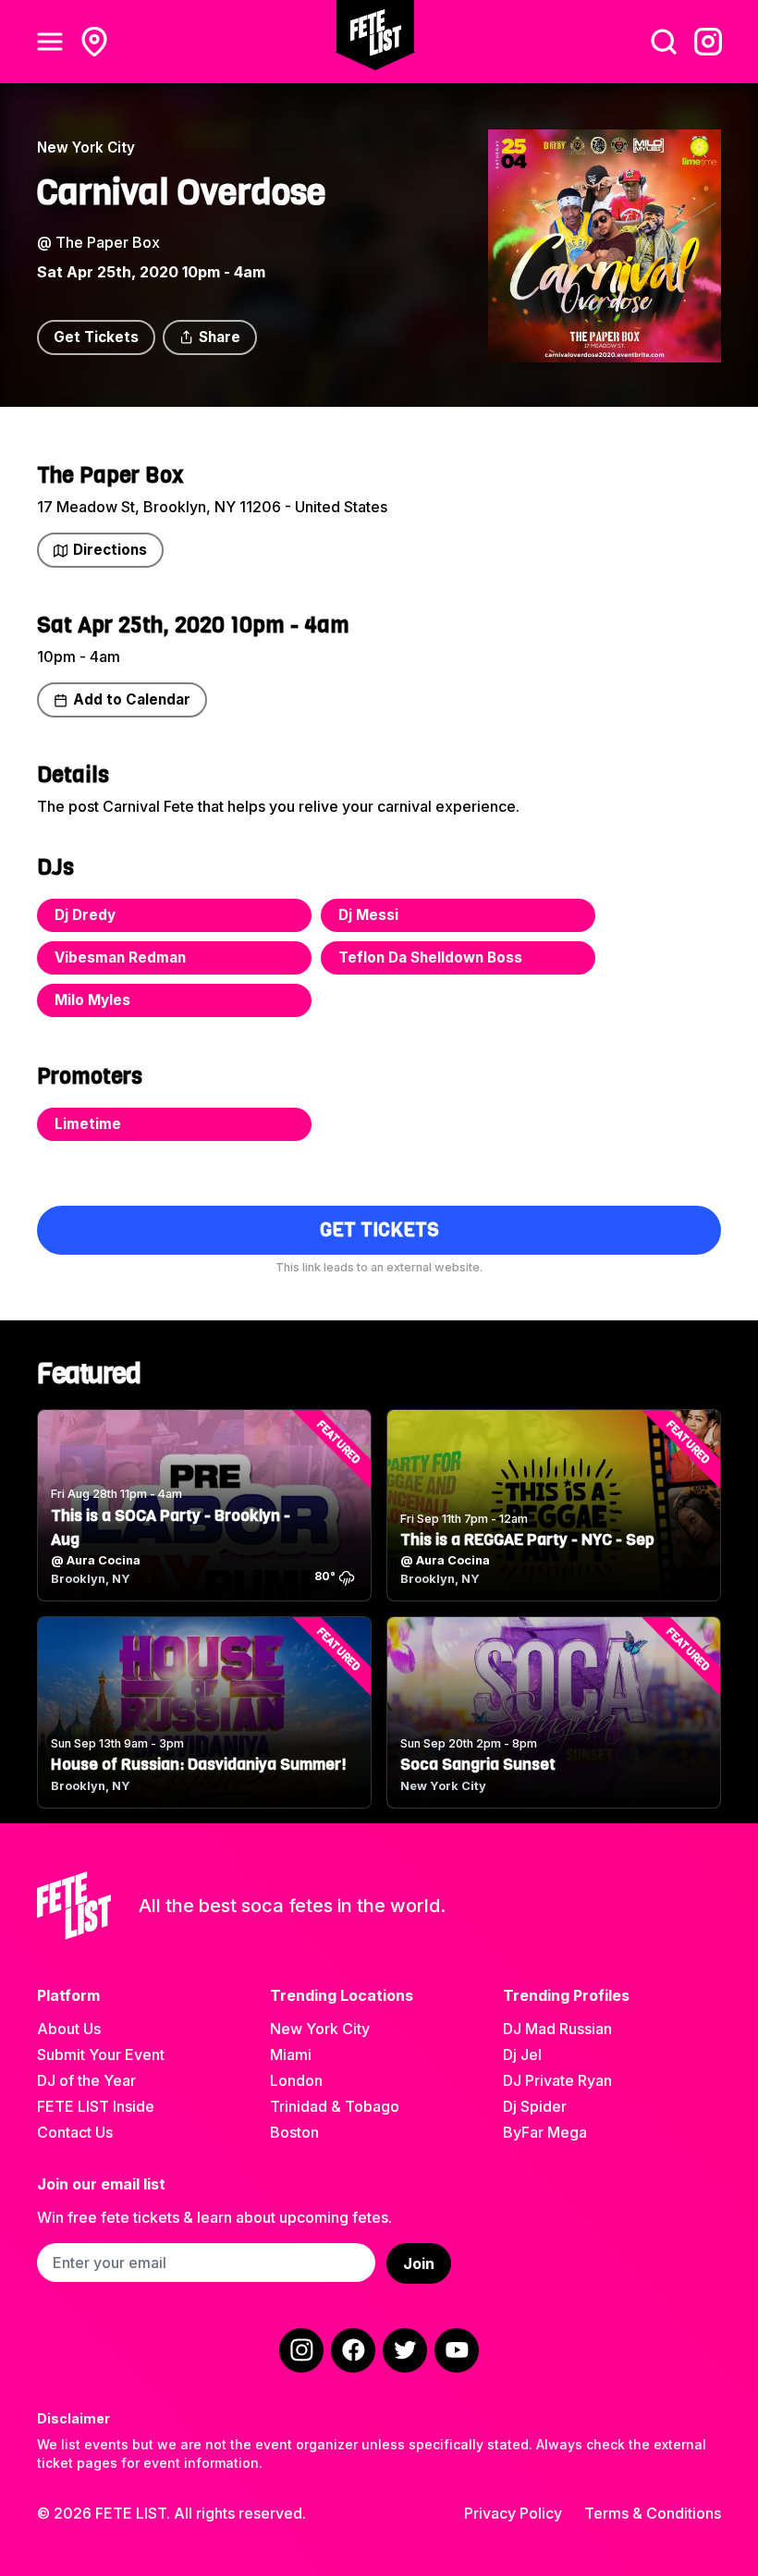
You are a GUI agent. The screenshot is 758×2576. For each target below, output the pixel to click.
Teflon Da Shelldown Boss (430, 957)
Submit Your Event (101, 2055)
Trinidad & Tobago (335, 2106)
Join (419, 2263)
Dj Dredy (85, 915)
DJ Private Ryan (557, 2080)
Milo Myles (92, 1000)
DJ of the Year (86, 2080)
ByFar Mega (545, 2132)
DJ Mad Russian (557, 2029)
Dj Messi (368, 915)
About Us (69, 2029)
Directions (110, 550)
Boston (294, 2132)
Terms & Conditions (653, 2513)
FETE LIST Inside (96, 2106)
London (296, 2080)
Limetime (88, 1124)
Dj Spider (535, 2106)
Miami (291, 2055)
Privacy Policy (513, 2513)
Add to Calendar (132, 699)
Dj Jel (522, 2055)
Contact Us (75, 2132)
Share (220, 337)
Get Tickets (96, 337)
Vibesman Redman (120, 957)
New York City (320, 2029)
